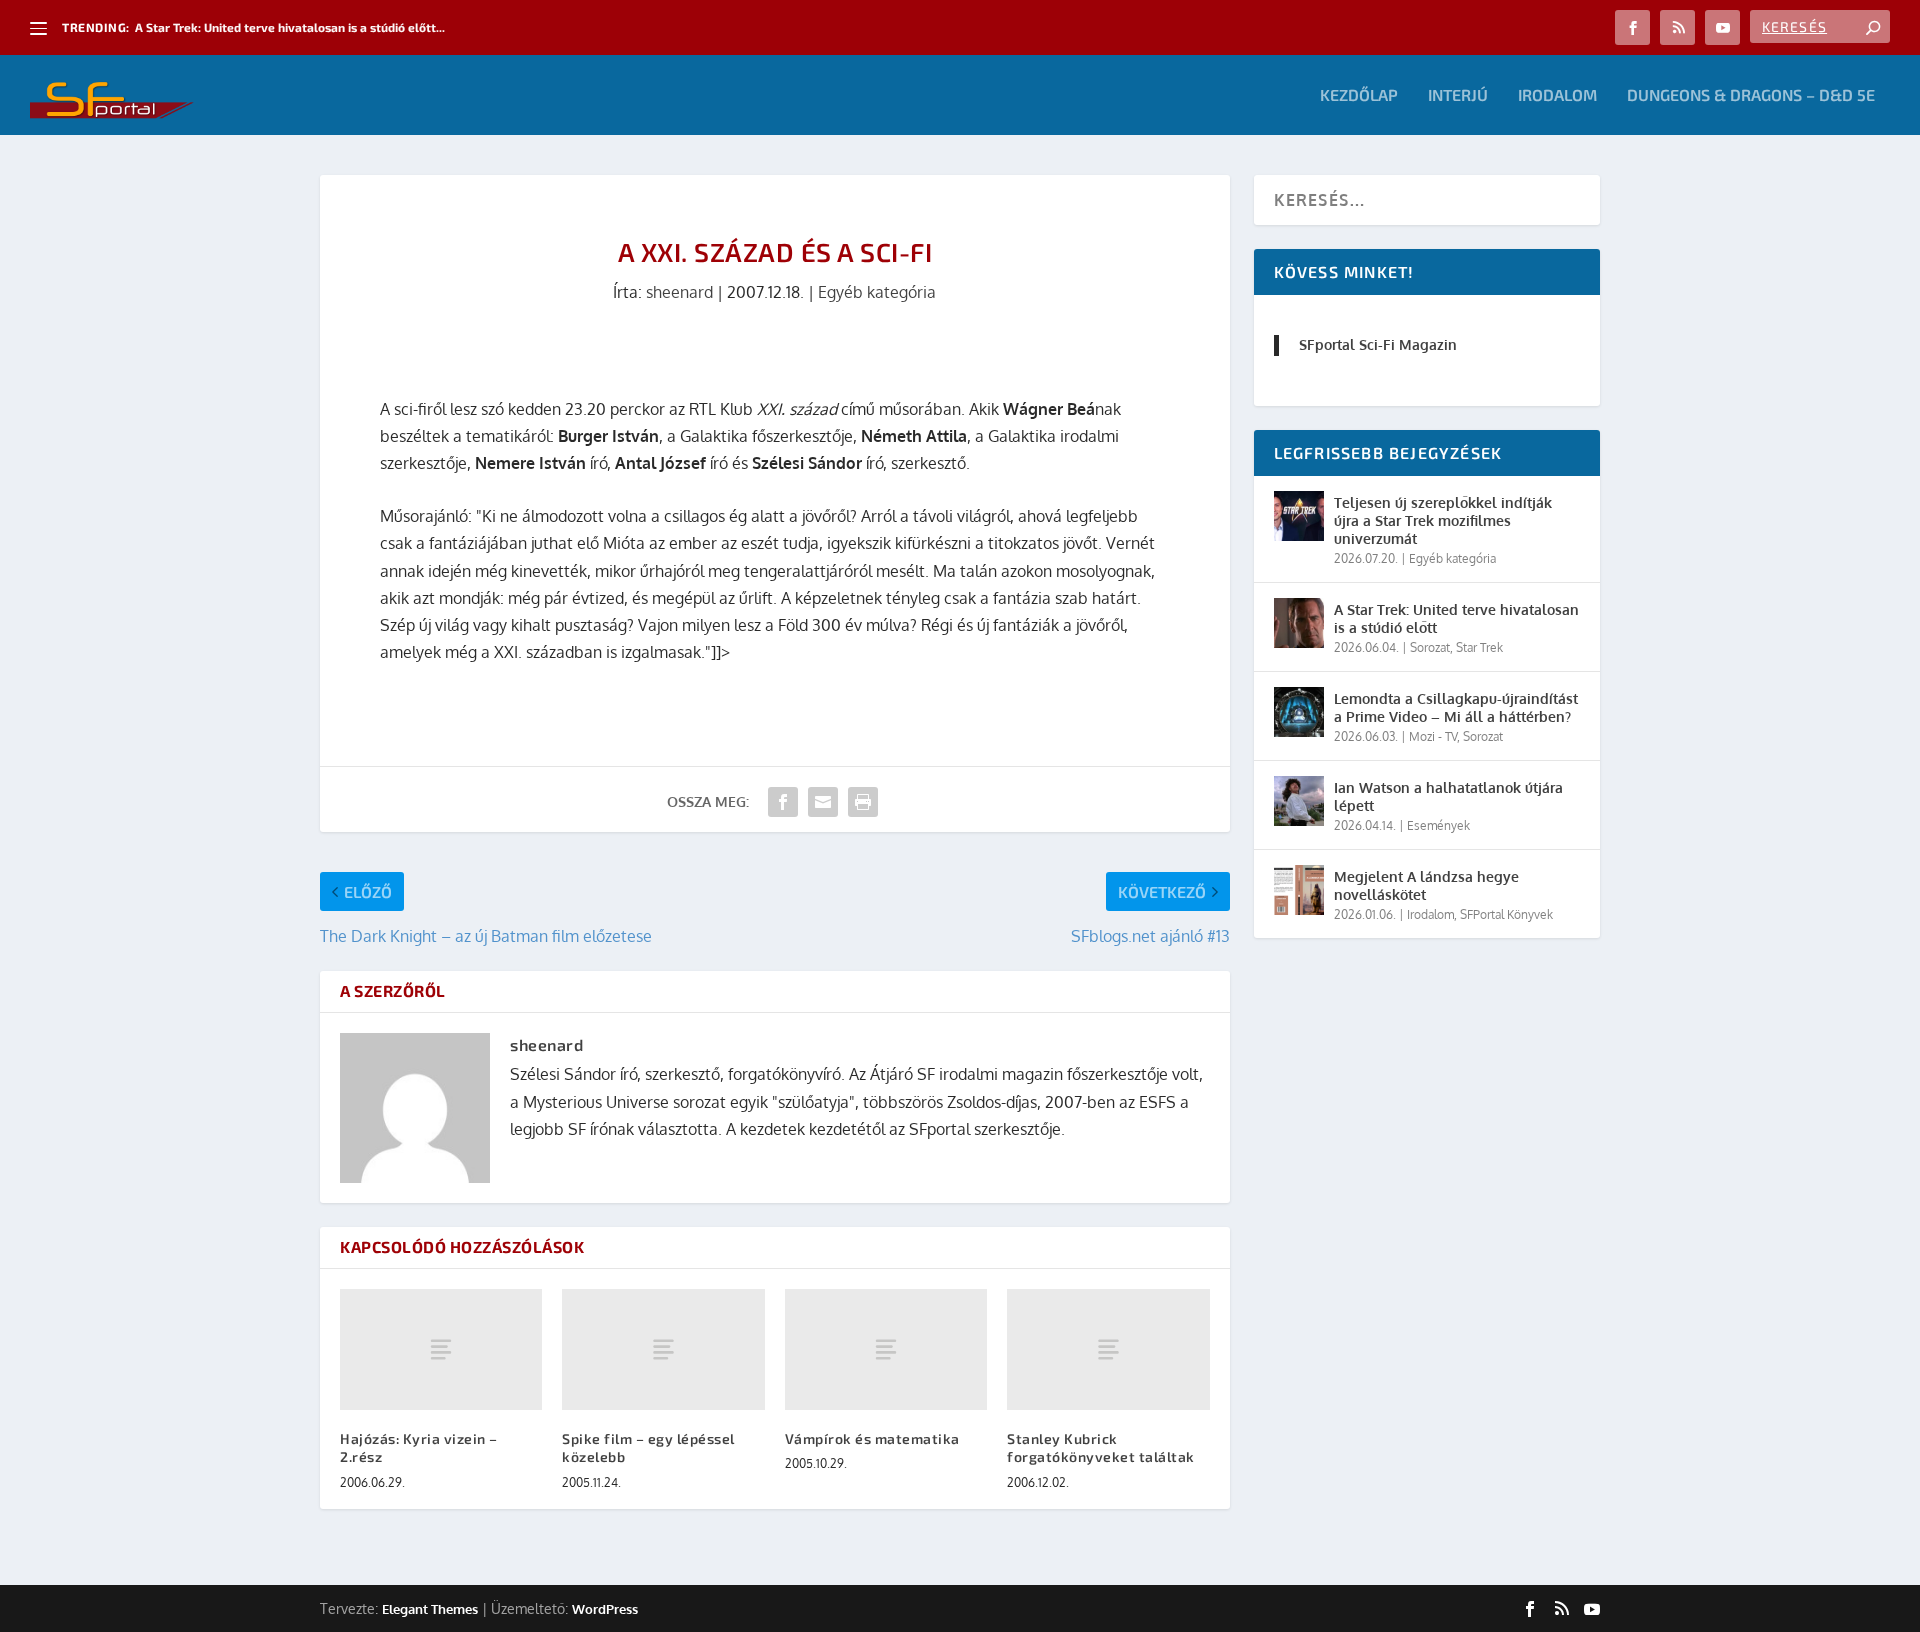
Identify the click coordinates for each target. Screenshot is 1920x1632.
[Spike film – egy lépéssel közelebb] (663, 1349)
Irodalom (1557, 95)
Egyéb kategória (877, 292)
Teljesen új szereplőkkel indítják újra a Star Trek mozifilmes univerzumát (1443, 520)
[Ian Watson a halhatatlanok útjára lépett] (1299, 801)
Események (1438, 825)
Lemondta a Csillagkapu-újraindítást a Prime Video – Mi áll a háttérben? (1456, 707)
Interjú (1458, 95)
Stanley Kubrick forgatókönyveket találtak (1101, 1447)
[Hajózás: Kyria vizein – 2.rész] (441, 1349)
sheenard (679, 292)
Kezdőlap (1359, 95)
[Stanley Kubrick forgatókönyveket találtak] (1108, 1349)
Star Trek (1479, 647)
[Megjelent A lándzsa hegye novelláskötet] (1299, 890)
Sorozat (1430, 647)
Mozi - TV (1433, 736)
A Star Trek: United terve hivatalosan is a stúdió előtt (1456, 618)
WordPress (605, 1609)
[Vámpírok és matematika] (886, 1349)
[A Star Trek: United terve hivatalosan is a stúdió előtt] (1299, 623)
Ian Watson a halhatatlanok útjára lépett (1448, 796)
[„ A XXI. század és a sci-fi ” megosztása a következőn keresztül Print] (863, 802)
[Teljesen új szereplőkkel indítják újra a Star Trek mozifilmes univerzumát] (1299, 516)
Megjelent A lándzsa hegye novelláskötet (1426, 885)
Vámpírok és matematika (872, 1438)
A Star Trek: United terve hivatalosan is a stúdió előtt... (290, 27)
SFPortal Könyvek (1506, 914)
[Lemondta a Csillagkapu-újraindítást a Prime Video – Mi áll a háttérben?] (1299, 712)
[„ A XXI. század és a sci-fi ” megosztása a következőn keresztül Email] (823, 802)
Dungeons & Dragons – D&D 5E (1751, 95)
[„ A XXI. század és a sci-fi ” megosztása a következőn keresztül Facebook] (783, 802)
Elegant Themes (430, 1609)
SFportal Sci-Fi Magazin (1378, 344)
